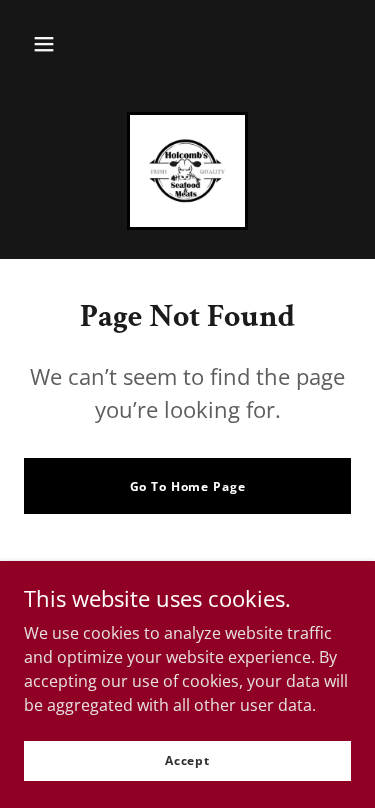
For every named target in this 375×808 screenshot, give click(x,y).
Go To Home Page (188, 486)
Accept (187, 760)
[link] (187, 171)
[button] (44, 44)
